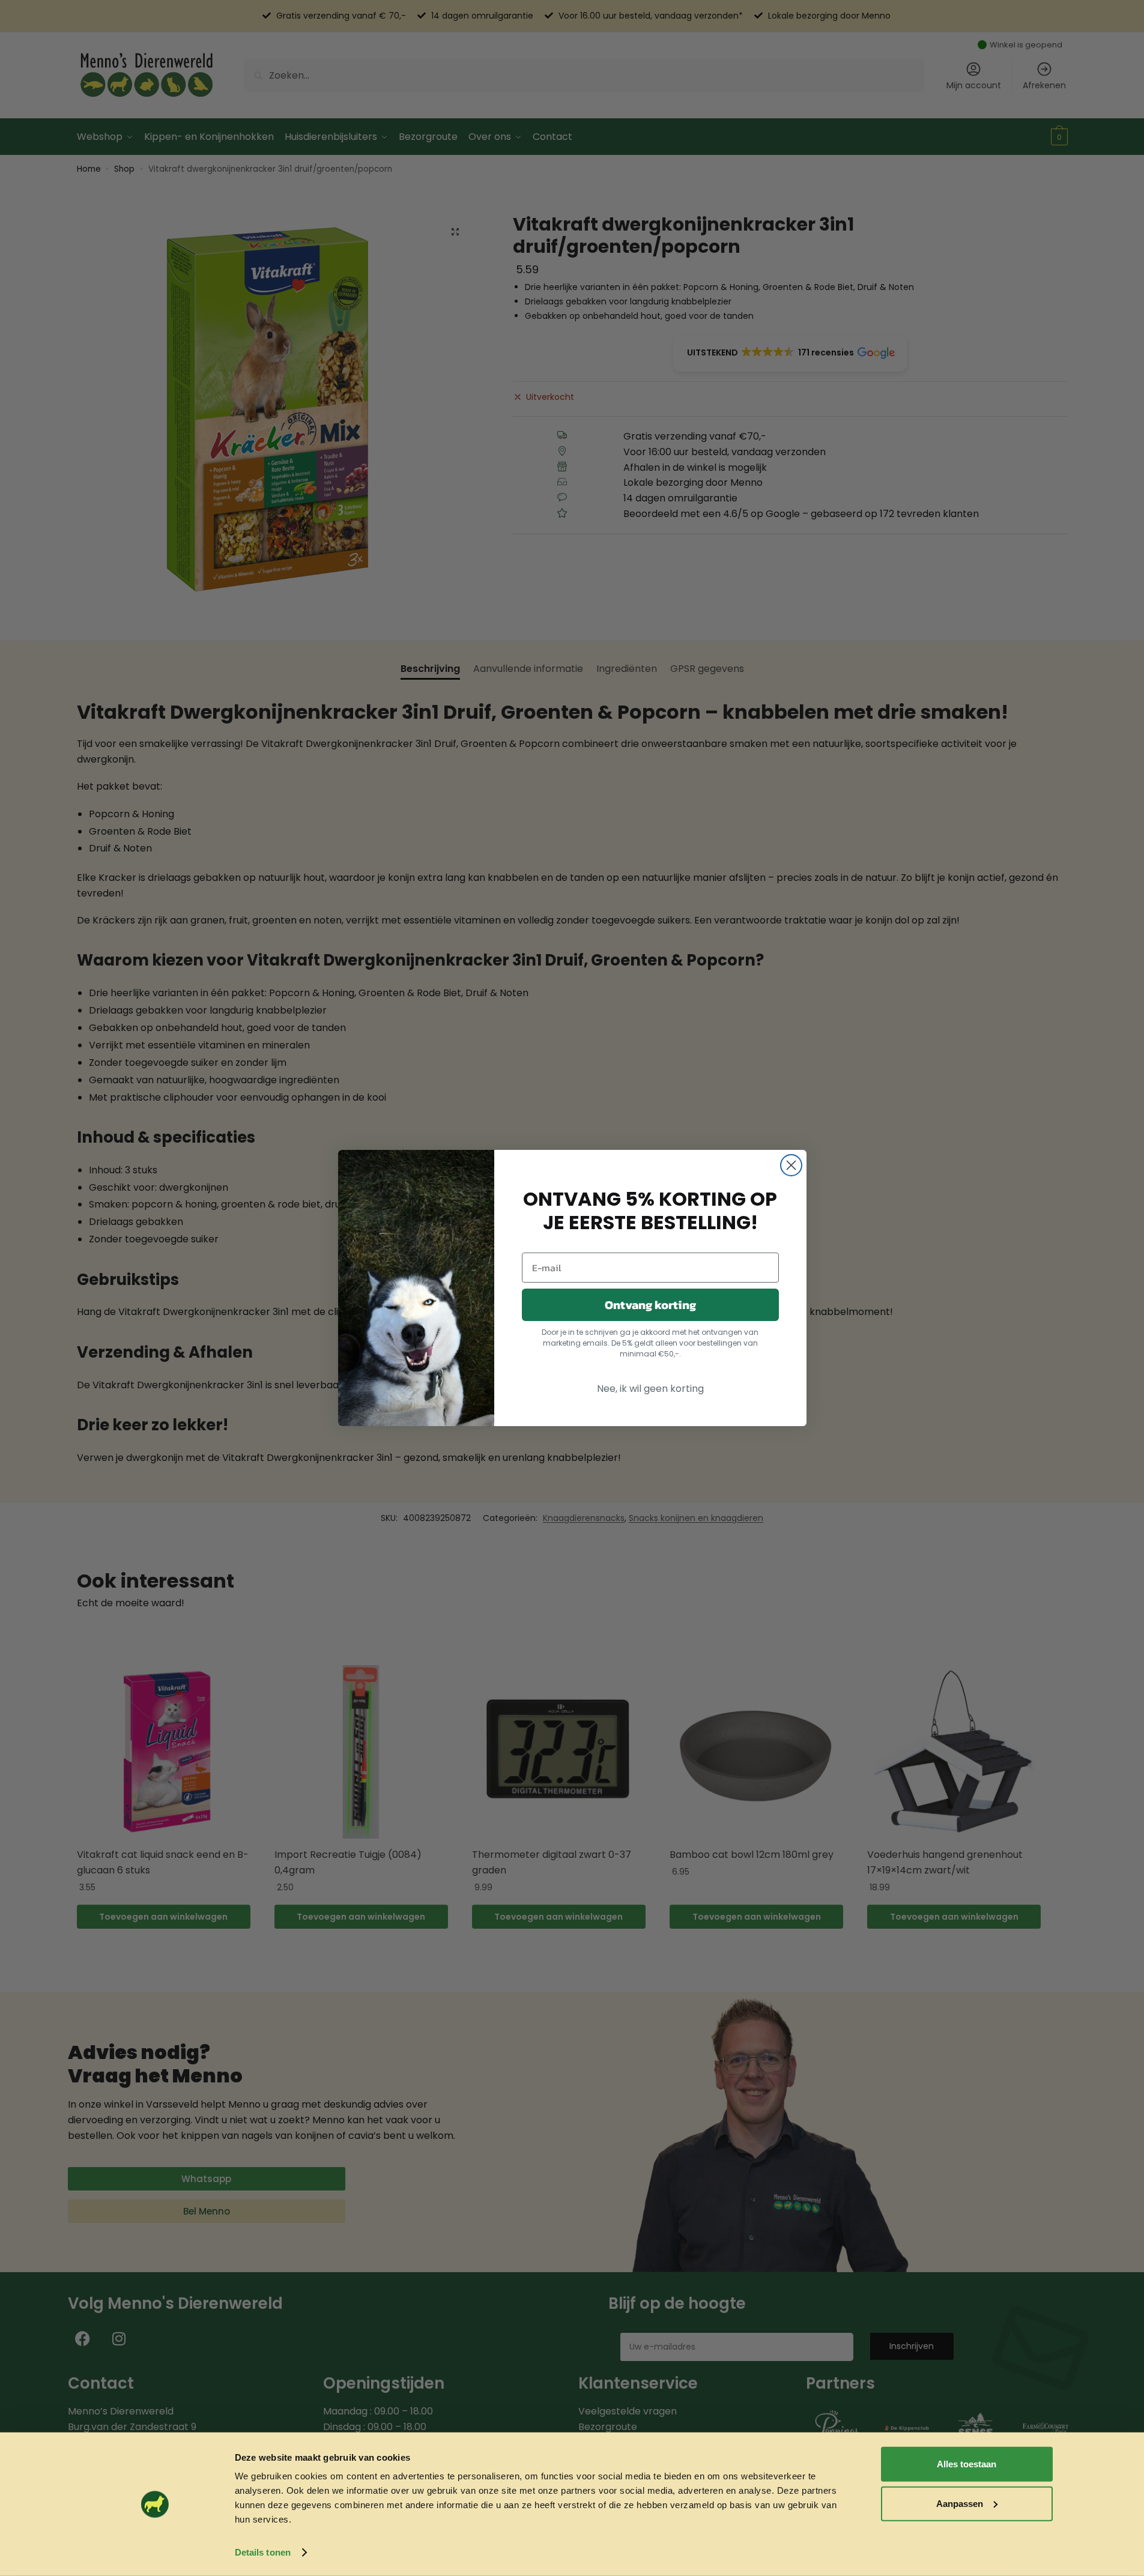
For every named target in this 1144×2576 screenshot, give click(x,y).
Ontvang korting (650, 1305)
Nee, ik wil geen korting (650, 1389)
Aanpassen (960, 2504)
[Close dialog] (791, 1165)
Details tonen (263, 2552)
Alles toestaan (967, 2464)
